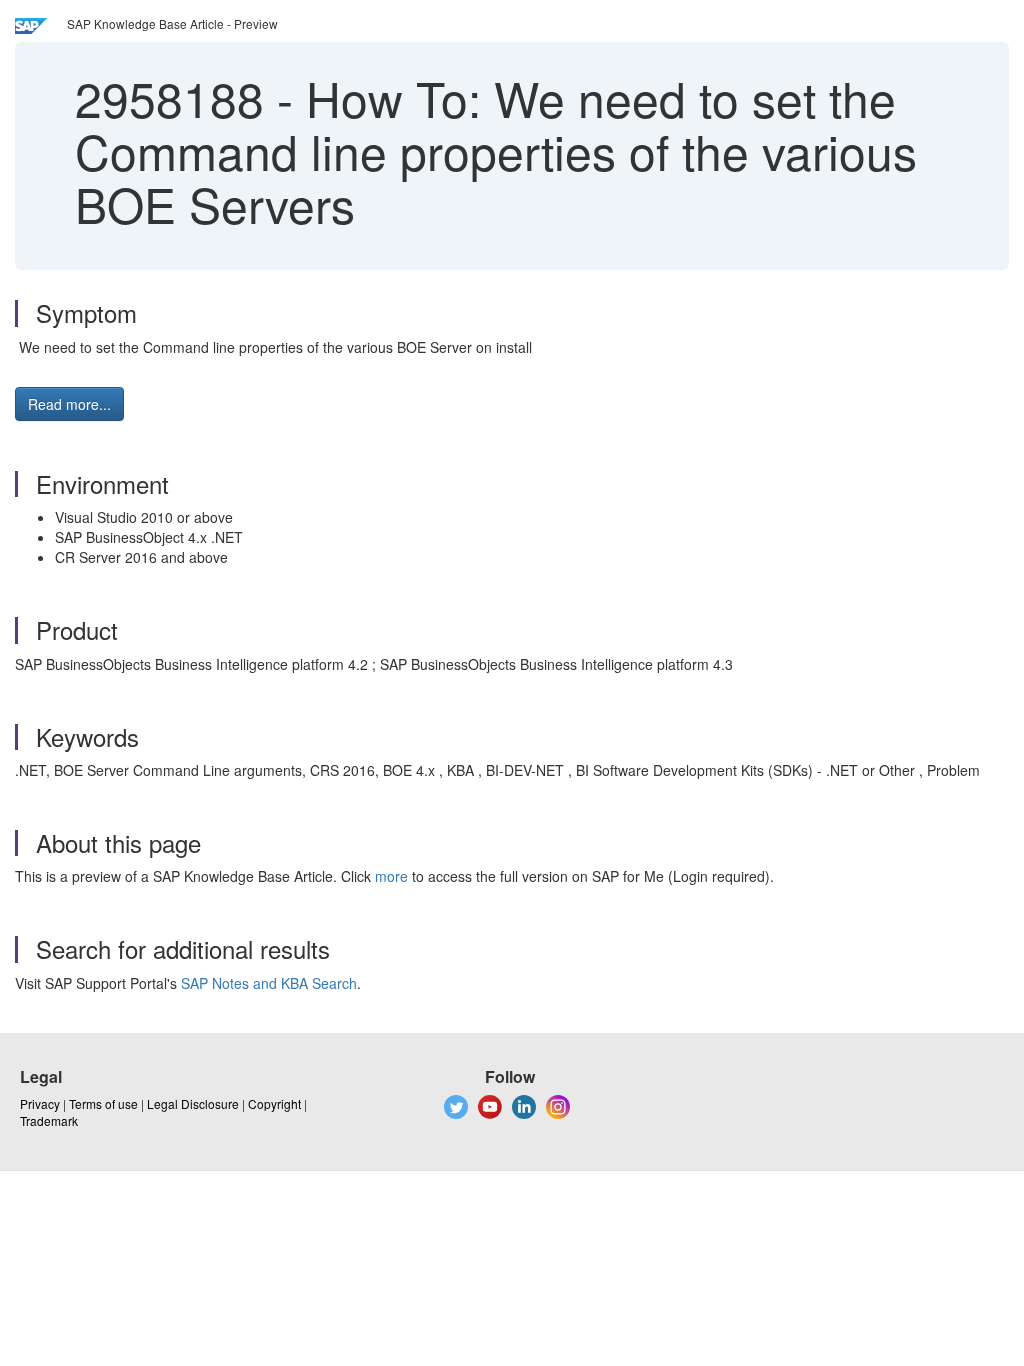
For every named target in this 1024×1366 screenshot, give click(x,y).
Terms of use (103, 1103)
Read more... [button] (69, 404)
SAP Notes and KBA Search (269, 983)
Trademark (49, 1120)
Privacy (40, 1103)
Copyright (274, 1103)
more (391, 876)
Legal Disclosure (193, 1103)
